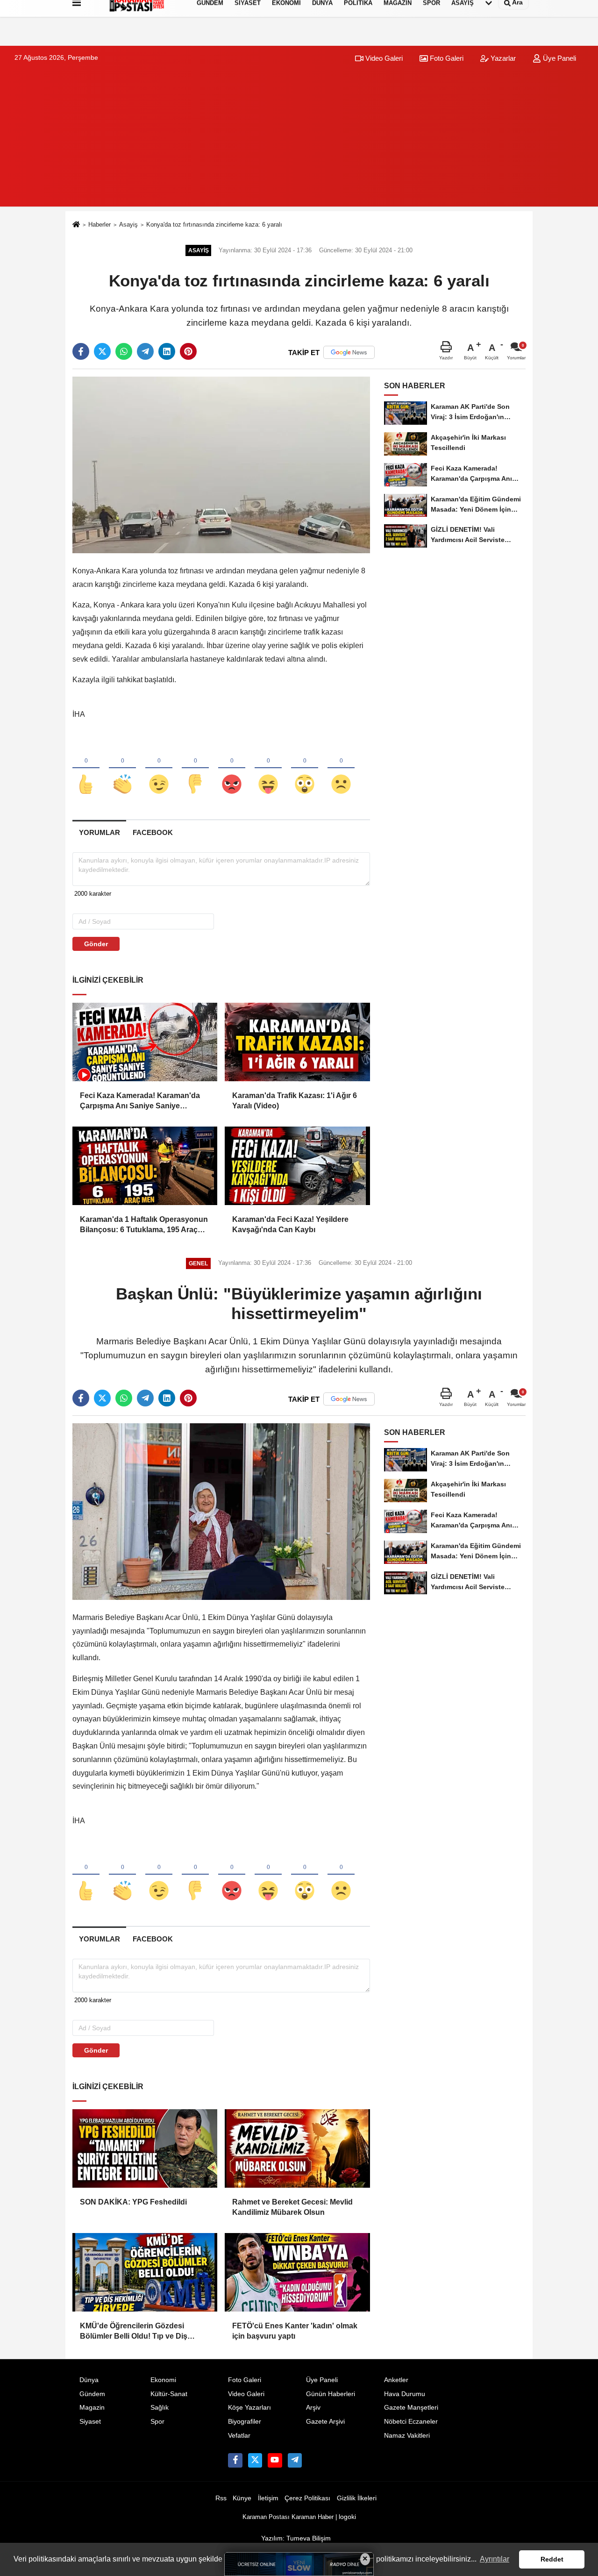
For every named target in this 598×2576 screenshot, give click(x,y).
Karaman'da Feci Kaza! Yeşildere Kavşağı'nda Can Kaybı (290, 1224)
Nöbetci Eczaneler (411, 2422)
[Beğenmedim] (195, 769)
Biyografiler (245, 2422)
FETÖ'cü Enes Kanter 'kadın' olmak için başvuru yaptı (295, 2331)
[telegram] (145, 351)
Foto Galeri (446, 58)
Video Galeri (383, 58)
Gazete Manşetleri (411, 2408)
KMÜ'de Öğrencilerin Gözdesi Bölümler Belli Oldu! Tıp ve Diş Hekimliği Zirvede (134, 2332)
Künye (242, 2498)
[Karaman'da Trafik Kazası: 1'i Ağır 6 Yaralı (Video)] (297, 1042)
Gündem (92, 2394)
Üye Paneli (559, 58)
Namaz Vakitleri (407, 2436)
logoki (347, 2517)
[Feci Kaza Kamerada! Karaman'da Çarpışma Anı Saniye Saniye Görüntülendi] (145, 1042)
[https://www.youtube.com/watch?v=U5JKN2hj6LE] (275, 2460)
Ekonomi (163, 2380)
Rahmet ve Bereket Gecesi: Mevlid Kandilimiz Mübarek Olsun (292, 2207)
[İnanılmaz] (305, 769)
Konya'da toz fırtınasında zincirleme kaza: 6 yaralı (214, 225)
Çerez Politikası (307, 2498)
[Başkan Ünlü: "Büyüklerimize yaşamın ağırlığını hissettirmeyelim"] (221, 1511)
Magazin (92, 2408)
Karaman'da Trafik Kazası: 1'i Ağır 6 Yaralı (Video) (295, 1101)
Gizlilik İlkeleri (357, 2498)
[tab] (99, 832)
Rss (221, 2498)
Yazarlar (502, 58)
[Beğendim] (86, 769)
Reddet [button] (552, 2559)
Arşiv (313, 2408)
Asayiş (128, 225)
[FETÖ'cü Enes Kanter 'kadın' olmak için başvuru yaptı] (297, 2272)
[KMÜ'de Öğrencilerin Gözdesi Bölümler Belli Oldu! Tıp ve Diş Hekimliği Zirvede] (145, 2272)
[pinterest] (188, 351)
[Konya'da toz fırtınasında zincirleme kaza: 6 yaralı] (221, 465)
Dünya (89, 2380)
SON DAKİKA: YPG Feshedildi (133, 2202)
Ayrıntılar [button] (495, 2559)
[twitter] (102, 351)
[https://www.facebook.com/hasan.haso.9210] (235, 2460)
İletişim (268, 2498)
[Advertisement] (299, 141)
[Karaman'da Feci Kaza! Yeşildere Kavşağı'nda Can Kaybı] (297, 1166)
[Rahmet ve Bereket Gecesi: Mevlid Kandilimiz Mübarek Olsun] (297, 2148)
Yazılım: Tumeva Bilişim (296, 2538)
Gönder (96, 944)
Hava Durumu (405, 2394)
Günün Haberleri (331, 2394)
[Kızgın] (232, 769)
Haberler (100, 225)
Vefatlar (239, 2436)
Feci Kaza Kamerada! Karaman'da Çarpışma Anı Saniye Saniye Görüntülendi (140, 1102)
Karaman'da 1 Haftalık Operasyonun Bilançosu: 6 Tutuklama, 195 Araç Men (144, 1225)
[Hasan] (295, 2460)
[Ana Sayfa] (76, 225)
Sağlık (160, 2408)
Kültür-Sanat (169, 2394)
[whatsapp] (124, 351)
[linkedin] (167, 351)
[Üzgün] (341, 769)
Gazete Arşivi (325, 2422)
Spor (157, 2422)
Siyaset (90, 2422)
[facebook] (81, 351)
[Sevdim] (159, 769)
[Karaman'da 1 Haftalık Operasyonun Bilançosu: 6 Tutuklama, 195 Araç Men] (145, 1166)
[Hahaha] (268, 769)
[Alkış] (122, 769)
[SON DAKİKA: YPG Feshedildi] (145, 2148)
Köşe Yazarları (249, 2408)
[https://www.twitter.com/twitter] (255, 2460)
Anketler (396, 2380)
